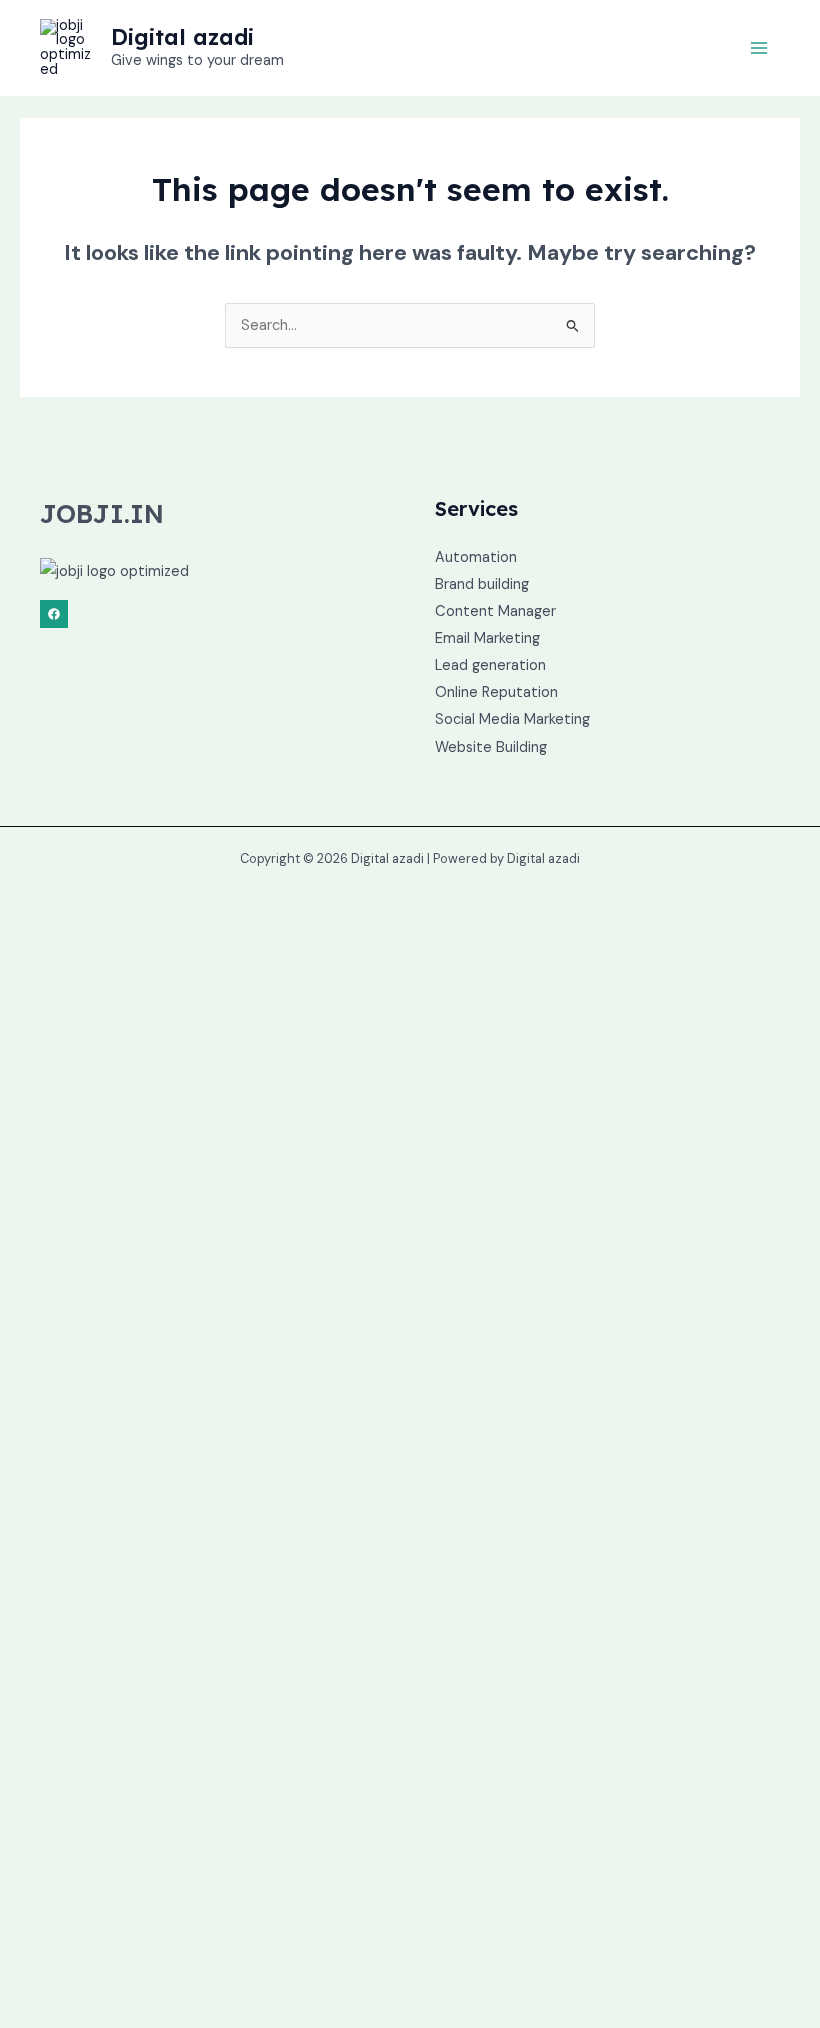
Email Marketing (487, 638)
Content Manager (495, 611)
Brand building (482, 584)
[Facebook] (54, 614)
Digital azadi (182, 36)
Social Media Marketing (512, 719)
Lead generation (490, 665)
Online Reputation (496, 692)
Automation (476, 557)
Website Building (491, 747)
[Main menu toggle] (759, 48)
